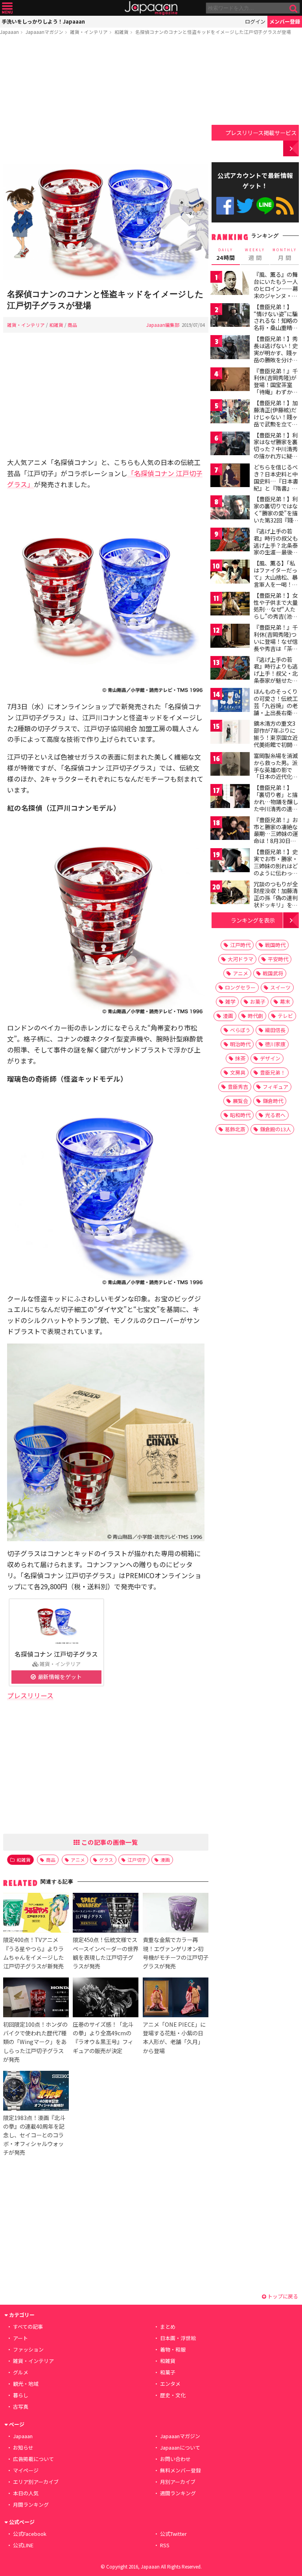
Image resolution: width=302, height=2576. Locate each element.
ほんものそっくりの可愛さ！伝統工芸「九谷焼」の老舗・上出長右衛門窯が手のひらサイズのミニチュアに (276, 709)
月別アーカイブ (178, 2482)
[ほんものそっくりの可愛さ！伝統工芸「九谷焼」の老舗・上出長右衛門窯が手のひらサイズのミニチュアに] (230, 701)
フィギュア (275, 1087)
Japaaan (151, 8)
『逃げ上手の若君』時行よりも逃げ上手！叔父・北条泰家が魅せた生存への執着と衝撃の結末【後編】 (276, 677)
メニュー (7, 8)
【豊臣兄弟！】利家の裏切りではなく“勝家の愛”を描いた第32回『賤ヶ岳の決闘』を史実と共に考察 (276, 516)
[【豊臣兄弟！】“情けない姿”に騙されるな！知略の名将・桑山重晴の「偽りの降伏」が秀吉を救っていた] (230, 316)
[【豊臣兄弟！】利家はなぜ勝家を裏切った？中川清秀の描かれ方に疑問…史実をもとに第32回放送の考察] (230, 445)
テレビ (285, 1016)
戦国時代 (275, 945)
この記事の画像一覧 (109, 1842)
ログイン (255, 21)
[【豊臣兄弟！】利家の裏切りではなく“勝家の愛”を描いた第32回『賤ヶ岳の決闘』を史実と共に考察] (230, 509)
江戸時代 (240, 945)
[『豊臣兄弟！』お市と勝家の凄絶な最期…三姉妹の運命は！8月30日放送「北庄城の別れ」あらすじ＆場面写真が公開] (230, 829)
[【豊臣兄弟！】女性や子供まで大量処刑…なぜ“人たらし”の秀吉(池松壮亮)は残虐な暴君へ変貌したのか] (230, 605)
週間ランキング (178, 2493)
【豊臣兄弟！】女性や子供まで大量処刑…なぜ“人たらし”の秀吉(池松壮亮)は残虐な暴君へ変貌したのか (277, 613)
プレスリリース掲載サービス (261, 133)
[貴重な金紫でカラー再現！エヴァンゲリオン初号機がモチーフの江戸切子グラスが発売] (176, 1914)
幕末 (285, 1002)
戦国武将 (273, 973)
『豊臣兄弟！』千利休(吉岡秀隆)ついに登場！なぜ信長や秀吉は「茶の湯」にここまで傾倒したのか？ (276, 645)
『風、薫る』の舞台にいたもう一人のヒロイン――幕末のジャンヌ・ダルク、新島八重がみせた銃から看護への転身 (276, 295)
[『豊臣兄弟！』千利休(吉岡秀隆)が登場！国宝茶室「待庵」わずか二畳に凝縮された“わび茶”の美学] (230, 381)
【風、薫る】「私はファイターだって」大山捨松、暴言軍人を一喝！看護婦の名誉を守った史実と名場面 (276, 580)
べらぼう (240, 1030)
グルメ (21, 2372)
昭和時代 (240, 1115)
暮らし (21, 2395)
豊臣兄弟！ (273, 1072)
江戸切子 (137, 1860)
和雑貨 (122, 32)
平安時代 (278, 959)
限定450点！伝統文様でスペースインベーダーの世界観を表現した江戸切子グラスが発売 (106, 1952)
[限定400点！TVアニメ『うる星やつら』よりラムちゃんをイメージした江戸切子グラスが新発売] (36, 1914)
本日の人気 (26, 2493)
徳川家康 (275, 1044)
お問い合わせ (175, 2459)
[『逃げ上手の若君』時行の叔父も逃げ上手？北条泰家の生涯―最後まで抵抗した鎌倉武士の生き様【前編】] (230, 541)
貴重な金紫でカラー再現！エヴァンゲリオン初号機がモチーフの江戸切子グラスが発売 (176, 1952)
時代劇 (255, 1016)
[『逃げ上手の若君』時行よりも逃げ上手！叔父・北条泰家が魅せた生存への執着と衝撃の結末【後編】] (230, 669)
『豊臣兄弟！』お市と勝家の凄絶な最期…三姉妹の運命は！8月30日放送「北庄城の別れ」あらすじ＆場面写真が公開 (276, 841)
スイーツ (280, 987)
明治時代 (240, 1044)
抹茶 (240, 1058)
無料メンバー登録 (180, 2470)
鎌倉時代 (273, 1101)
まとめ (168, 2327)
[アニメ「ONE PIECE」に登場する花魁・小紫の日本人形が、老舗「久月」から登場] (176, 1999)
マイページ (26, 2470)
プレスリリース (30, 1695)
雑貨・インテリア (89, 32)
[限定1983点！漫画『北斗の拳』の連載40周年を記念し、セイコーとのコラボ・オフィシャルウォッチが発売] (36, 2092)
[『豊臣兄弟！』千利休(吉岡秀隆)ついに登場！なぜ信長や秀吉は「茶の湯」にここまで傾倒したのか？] (230, 637)
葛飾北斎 (235, 1129)
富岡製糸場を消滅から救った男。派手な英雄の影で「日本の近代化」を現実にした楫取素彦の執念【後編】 (276, 777)
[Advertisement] (106, 101)
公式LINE (265, 206)
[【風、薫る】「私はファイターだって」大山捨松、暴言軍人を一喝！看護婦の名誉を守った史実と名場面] (230, 573)
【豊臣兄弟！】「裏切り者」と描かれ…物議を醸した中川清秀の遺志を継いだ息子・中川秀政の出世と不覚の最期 (276, 808)
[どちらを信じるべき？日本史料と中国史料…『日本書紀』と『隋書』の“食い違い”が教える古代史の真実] (230, 477)
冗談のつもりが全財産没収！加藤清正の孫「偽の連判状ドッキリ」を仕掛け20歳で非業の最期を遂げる (276, 901)
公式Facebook (225, 206)
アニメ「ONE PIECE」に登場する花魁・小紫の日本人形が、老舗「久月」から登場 (174, 2037)
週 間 (255, 254)
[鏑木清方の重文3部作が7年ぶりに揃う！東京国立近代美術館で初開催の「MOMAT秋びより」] (230, 733)
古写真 (21, 2406)
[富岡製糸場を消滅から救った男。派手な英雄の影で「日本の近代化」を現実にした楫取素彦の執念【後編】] (230, 765)
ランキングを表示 (253, 920)
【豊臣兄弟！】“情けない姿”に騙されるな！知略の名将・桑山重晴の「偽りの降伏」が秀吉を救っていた (276, 324)
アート (20, 2338)
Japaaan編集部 (163, 325)
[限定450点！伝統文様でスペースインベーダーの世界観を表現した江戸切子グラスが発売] (106, 1914)
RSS (285, 206)
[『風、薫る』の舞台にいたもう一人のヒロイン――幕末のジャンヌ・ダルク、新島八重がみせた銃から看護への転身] (230, 284)
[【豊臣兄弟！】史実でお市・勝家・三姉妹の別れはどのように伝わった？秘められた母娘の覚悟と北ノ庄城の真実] (230, 861)
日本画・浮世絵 (178, 2338)
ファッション (28, 2349)
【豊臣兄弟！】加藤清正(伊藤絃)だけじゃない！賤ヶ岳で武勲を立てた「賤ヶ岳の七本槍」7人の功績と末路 (276, 424)
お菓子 (258, 1002)
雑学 (230, 1002)
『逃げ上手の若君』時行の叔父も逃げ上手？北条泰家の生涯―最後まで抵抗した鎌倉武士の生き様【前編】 (276, 552)
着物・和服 (173, 2349)
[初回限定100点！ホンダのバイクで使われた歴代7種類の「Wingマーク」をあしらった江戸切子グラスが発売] (36, 1999)
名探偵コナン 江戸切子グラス (56, 1654)
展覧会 (240, 1101)
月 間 (285, 254)
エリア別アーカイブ (36, 2482)
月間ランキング (31, 2505)
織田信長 (275, 1030)
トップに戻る (282, 2296)
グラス (106, 1860)
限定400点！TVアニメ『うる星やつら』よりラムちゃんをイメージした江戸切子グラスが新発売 (33, 1952)
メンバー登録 (285, 21)
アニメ (78, 1860)
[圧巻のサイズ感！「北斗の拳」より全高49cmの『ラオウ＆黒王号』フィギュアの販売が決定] (106, 1999)
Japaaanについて (180, 2447)
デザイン (270, 1058)
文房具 (238, 1072)
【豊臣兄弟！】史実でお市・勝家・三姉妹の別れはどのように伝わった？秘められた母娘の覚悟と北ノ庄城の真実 (276, 873)
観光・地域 (26, 2384)
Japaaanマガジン (44, 32)
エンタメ (170, 2384)
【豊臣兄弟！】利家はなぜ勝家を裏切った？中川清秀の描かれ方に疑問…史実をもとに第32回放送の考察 (276, 452)
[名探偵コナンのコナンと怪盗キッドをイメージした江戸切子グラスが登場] (106, 223)
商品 (72, 325)
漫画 (165, 1860)
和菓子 (168, 2372)
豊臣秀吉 (238, 1087)
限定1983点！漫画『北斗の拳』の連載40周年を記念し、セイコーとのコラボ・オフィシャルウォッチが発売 (34, 2135)
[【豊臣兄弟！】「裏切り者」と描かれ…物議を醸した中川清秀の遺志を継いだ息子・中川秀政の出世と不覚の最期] (230, 797)
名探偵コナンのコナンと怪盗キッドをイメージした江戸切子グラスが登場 (213, 32)
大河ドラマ (240, 959)
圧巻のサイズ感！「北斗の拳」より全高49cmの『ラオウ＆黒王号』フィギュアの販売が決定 (103, 2037)
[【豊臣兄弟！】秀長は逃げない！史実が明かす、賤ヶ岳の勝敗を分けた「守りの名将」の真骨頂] (230, 348)
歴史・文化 (173, 2395)
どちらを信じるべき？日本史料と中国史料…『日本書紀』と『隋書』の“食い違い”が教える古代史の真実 (276, 484)
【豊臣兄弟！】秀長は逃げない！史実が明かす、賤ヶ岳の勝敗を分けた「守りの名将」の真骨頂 (276, 356)
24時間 (226, 254)
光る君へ (275, 1115)
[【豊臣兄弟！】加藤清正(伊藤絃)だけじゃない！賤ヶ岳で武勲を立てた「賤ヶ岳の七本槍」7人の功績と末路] (230, 412)
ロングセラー (240, 987)
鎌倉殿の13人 (275, 1129)
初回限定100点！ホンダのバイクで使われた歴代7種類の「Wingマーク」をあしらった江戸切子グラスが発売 (35, 2041)
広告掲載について (33, 2459)
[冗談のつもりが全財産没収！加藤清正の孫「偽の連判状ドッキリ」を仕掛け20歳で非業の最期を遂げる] (230, 894)
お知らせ (23, 2447)
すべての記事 (28, 2327)
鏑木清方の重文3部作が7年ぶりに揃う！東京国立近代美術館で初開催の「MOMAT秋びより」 (276, 741)
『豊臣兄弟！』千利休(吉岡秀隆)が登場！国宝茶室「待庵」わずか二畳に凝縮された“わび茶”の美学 (276, 388)
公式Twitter (245, 206)
